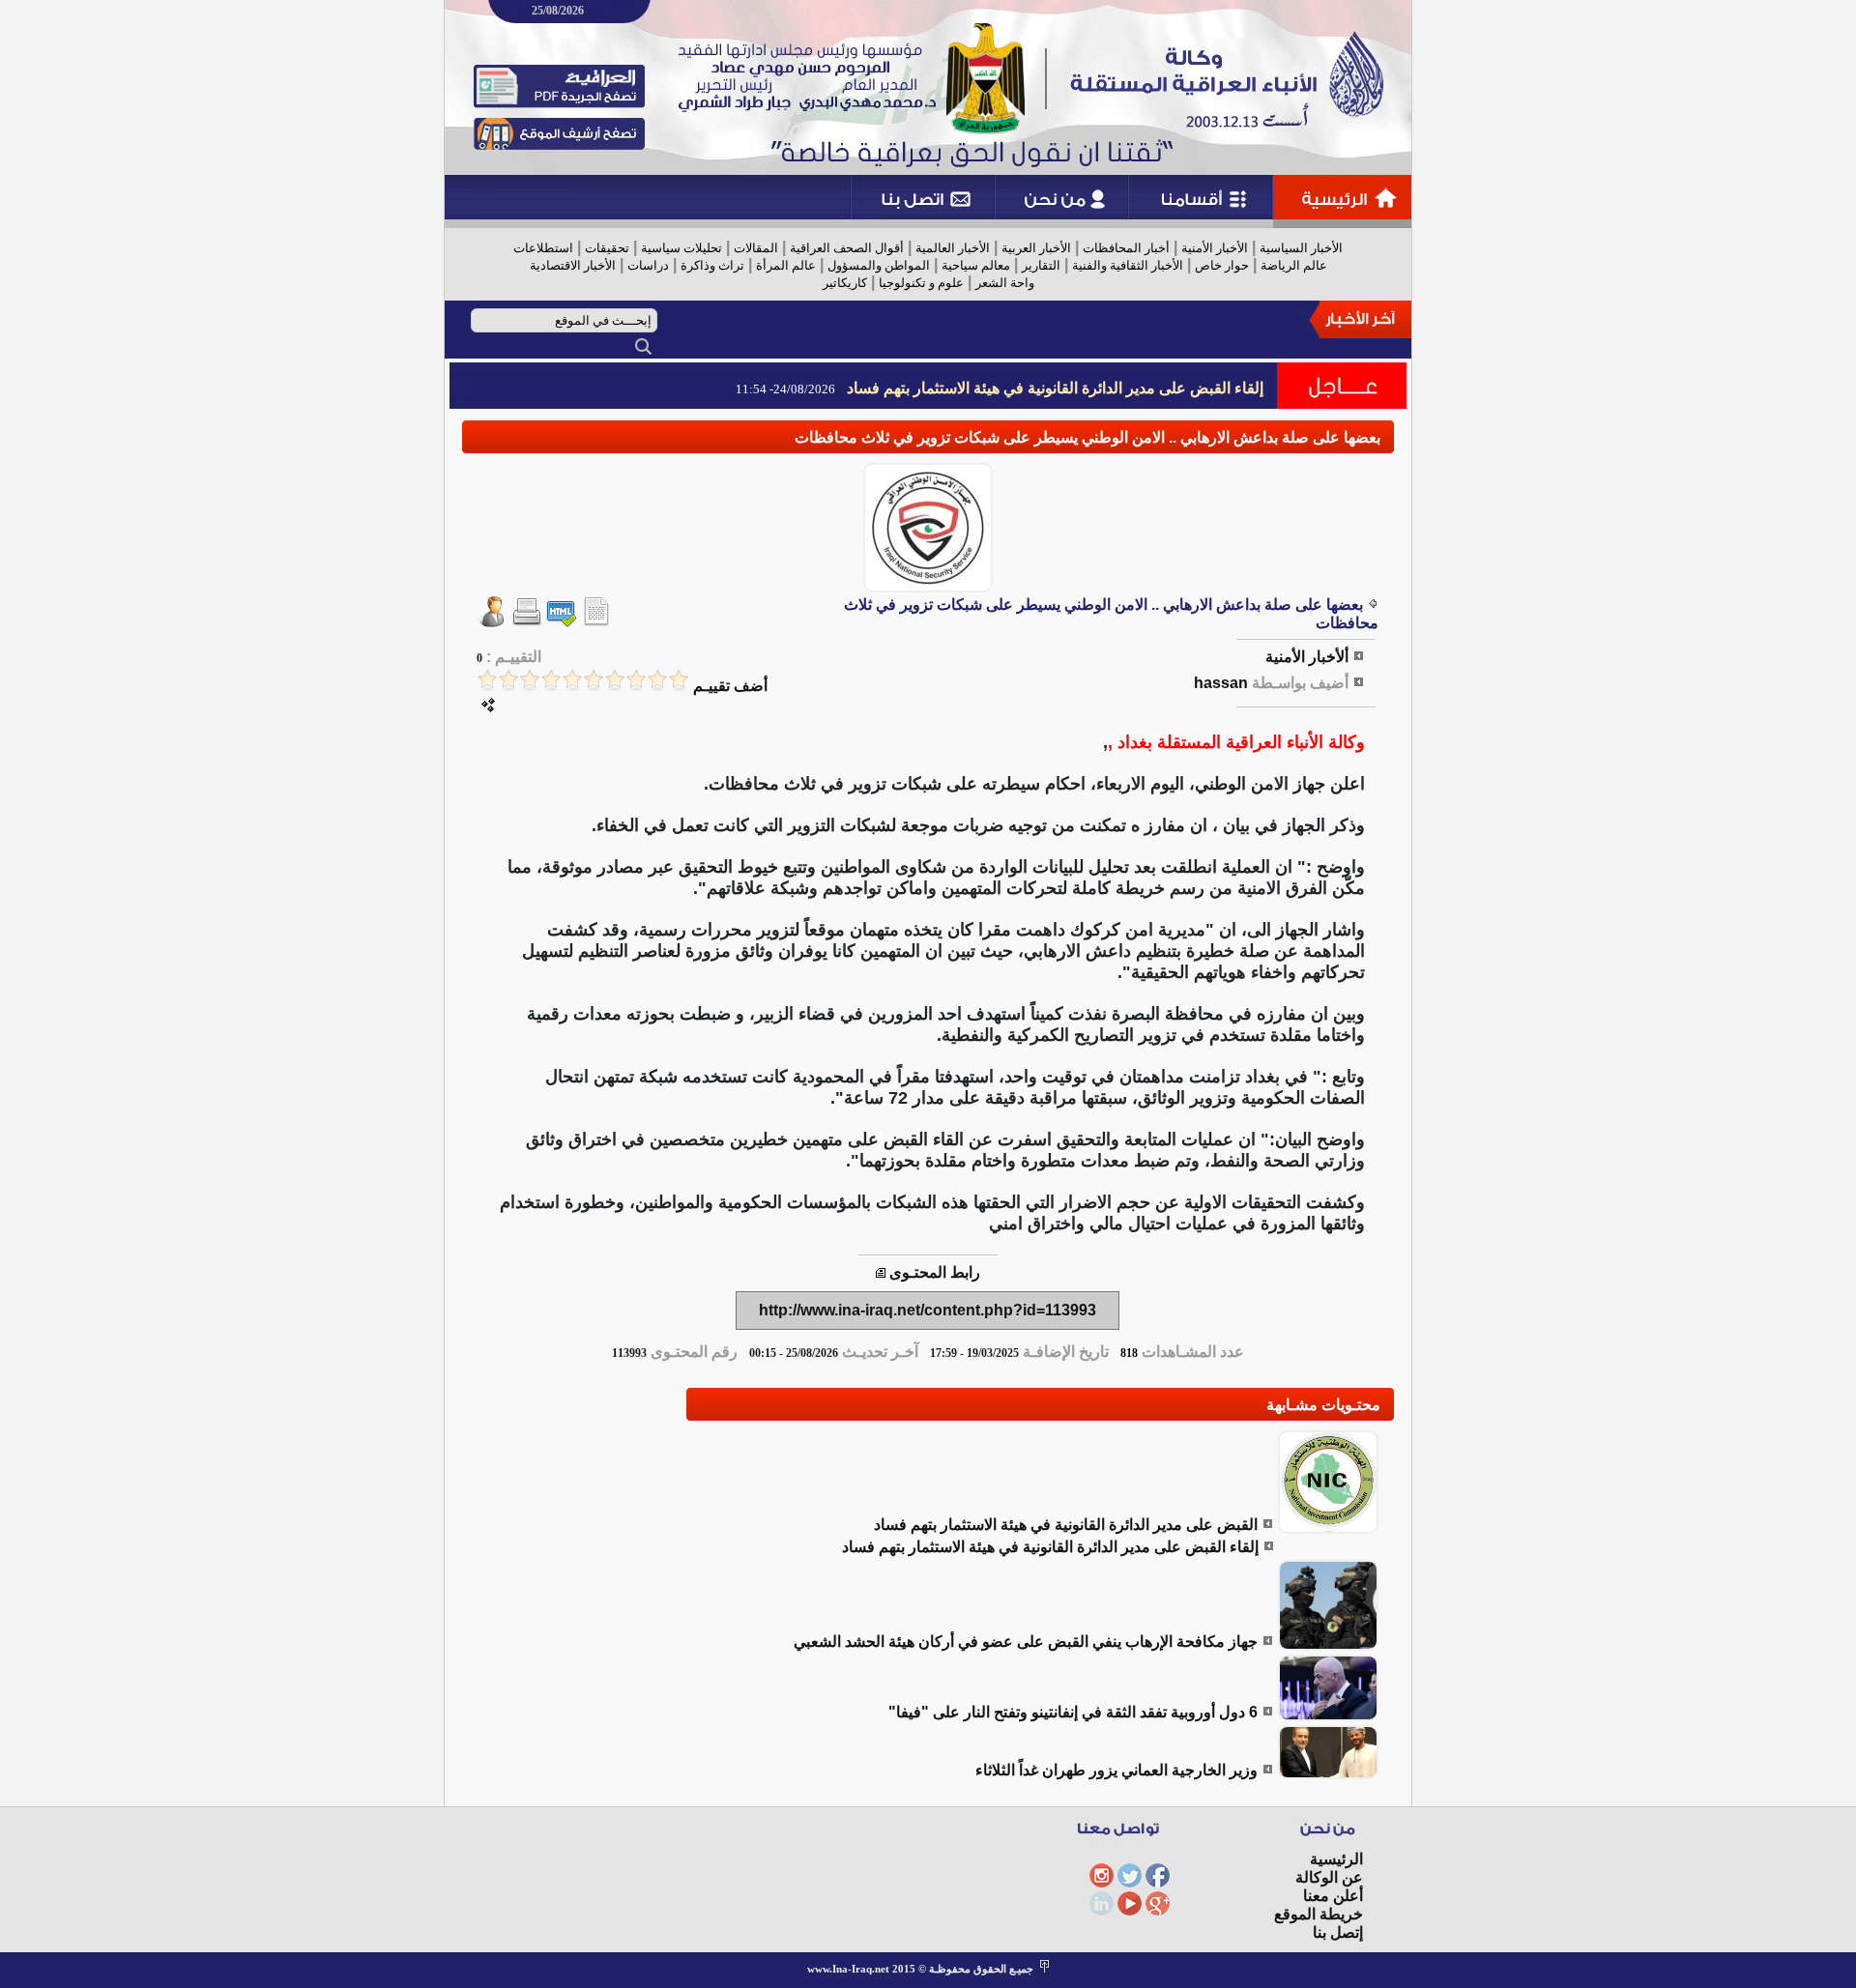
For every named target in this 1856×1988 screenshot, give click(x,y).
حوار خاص (1222, 265)
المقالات (756, 248)
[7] (551, 680)
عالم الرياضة (1294, 265)
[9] (508, 680)
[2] (657, 680)
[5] (594, 680)
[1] (679, 680)
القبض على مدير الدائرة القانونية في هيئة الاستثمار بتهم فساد (1066, 1525)
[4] (615, 680)
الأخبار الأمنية (1215, 248)
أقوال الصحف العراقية (847, 248)
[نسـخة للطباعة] (527, 622)
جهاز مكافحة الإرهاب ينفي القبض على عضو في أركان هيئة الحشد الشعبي (1026, 1642)
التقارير (1041, 265)
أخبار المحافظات (1126, 248)
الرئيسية (1336, 1859)
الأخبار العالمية (953, 248)
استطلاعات (543, 248)
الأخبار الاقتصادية (573, 265)
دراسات (648, 265)
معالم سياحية (976, 265)
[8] (530, 680)
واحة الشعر (1005, 283)
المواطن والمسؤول (879, 265)
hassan (1221, 683)
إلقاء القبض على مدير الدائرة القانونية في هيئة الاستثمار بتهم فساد (1055, 388)
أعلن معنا (1333, 1896)
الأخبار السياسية (1301, 248)
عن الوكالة (1329, 1877)
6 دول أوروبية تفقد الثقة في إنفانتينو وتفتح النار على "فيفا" (1073, 1712)
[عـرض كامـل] (1328, 1528)
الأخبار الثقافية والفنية (1128, 265)
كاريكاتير (845, 283)
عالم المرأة (786, 265)
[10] (487, 680)
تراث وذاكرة (712, 265)
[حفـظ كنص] (596, 622)
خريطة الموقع (1319, 1914)
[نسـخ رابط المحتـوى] (881, 1272)
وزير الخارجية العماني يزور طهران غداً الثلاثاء (1116, 1770)
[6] (572, 680)
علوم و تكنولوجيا (921, 283)
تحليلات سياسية (681, 248)
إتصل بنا (1338, 1932)
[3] (636, 680)
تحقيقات (607, 248)
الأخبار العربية (1036, 248)
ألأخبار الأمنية (1307, 657)
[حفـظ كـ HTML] (562, 622)
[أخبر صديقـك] (492, 622)
